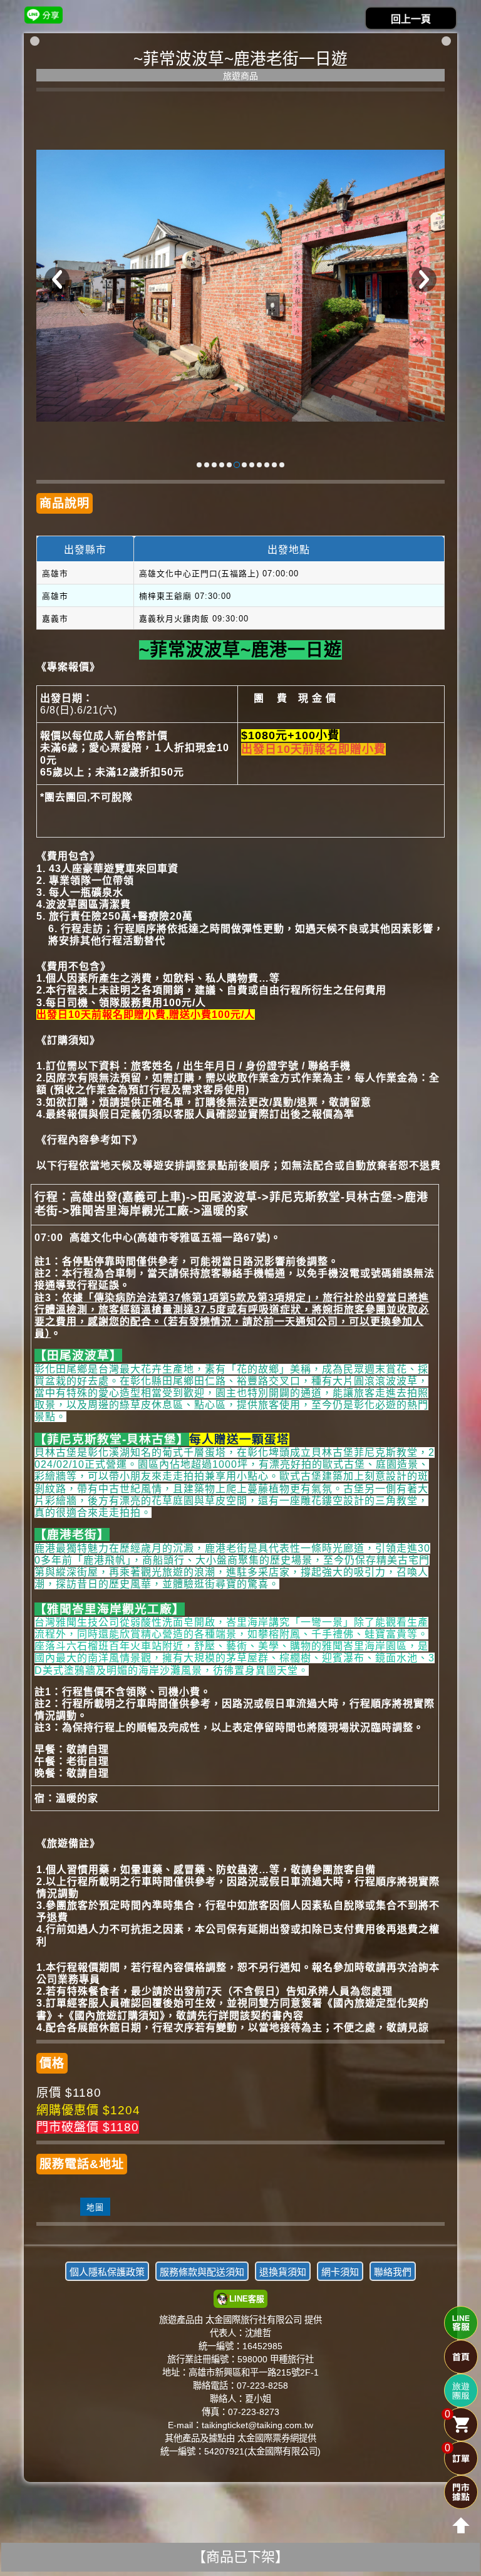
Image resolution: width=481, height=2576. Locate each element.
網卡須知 (340, 2272)
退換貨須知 (283, 2272)
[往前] (57, 279)
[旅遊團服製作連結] (461, 2391)
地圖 (95, 2207)
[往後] (424, 279)
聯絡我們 (393, 2272)
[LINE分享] (44, 15)
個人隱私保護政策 (107, 2272)
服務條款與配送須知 (202, 2272)
